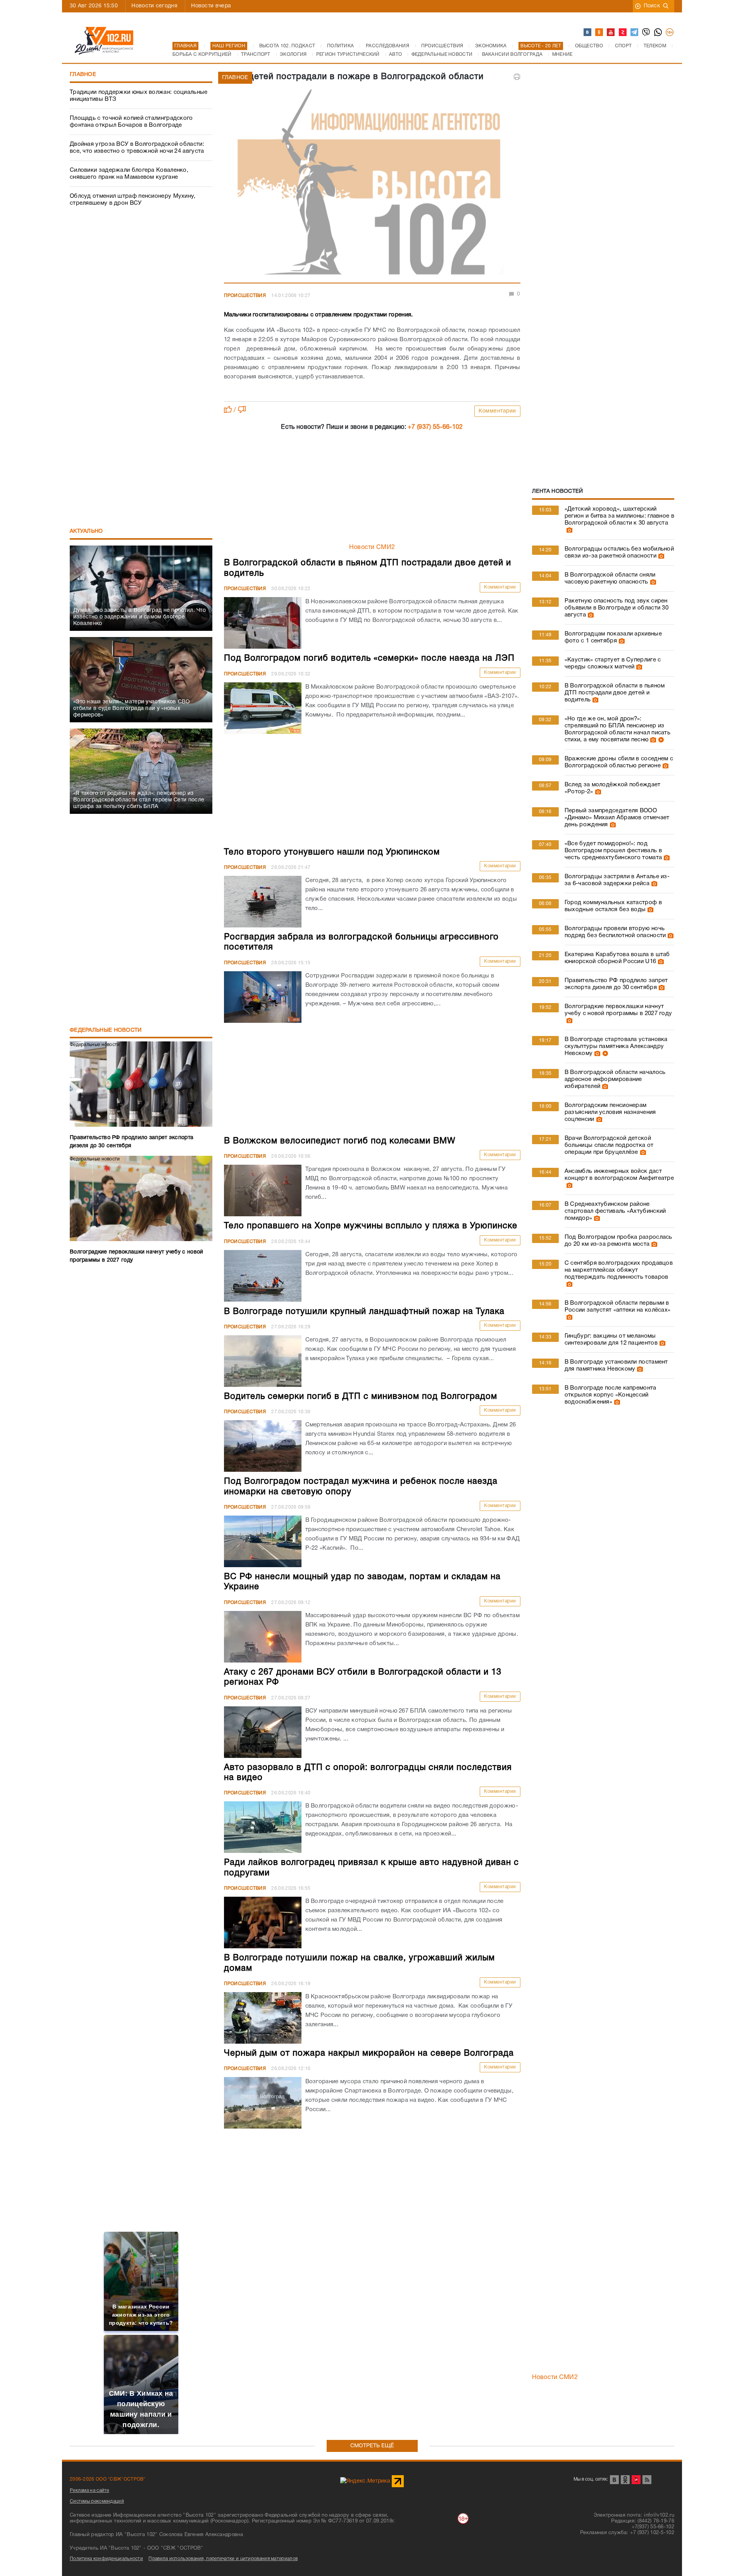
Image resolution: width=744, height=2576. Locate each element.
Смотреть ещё (372, 2446)
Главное (83, 75)
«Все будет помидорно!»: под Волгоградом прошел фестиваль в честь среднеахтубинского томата (613, 851)
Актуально (86, 531)
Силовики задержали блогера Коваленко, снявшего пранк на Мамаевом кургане (129, 174)
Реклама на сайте (90, 2491)
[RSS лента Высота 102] (647, 2480)
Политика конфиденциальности (106, 2559)
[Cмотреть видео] (660, 740)
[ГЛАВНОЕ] (372, 184)
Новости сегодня (154, 6)
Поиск (652, 6)
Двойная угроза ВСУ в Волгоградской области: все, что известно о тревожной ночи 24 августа (137, 148)
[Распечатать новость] (517, 77)
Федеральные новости (106, 1030)
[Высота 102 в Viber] (646, 33)
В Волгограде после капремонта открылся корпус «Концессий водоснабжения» (611, 1395)
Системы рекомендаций (97, 2501)
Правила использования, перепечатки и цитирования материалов (223, 2559)
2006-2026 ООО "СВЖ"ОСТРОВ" (108, 2479)
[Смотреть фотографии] (568, 530)
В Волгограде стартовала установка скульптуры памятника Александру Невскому (616, 1046)
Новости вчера (211, 6)
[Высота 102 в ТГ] (635, 33)
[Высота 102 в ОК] (599, 33)
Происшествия (245, 296)
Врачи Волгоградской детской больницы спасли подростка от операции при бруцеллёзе (609, 1145)
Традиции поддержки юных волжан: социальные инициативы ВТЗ (139, 96)
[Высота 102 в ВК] (588, 33)
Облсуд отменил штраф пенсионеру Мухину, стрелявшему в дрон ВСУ (133, 200)
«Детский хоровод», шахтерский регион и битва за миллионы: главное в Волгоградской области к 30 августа (619, 516)
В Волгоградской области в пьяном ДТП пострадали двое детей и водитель (615, 693)
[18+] (670, 33)
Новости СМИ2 (372, 547)
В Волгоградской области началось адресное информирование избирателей (615, 1079)
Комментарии (497, 411)
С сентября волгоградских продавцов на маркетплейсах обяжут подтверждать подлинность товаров (619, 1270)
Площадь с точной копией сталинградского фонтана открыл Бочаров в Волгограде (131, 122)
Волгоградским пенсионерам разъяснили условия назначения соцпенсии (610, 1112)
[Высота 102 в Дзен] (623, 33)
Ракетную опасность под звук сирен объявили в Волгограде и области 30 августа (617, 608)
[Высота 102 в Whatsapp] (658, 33)
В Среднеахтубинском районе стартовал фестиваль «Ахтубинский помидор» (615, 1211)
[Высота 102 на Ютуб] (611, 33)
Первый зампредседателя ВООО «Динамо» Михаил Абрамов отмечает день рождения (617, 818)
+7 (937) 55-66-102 (435, 427)
